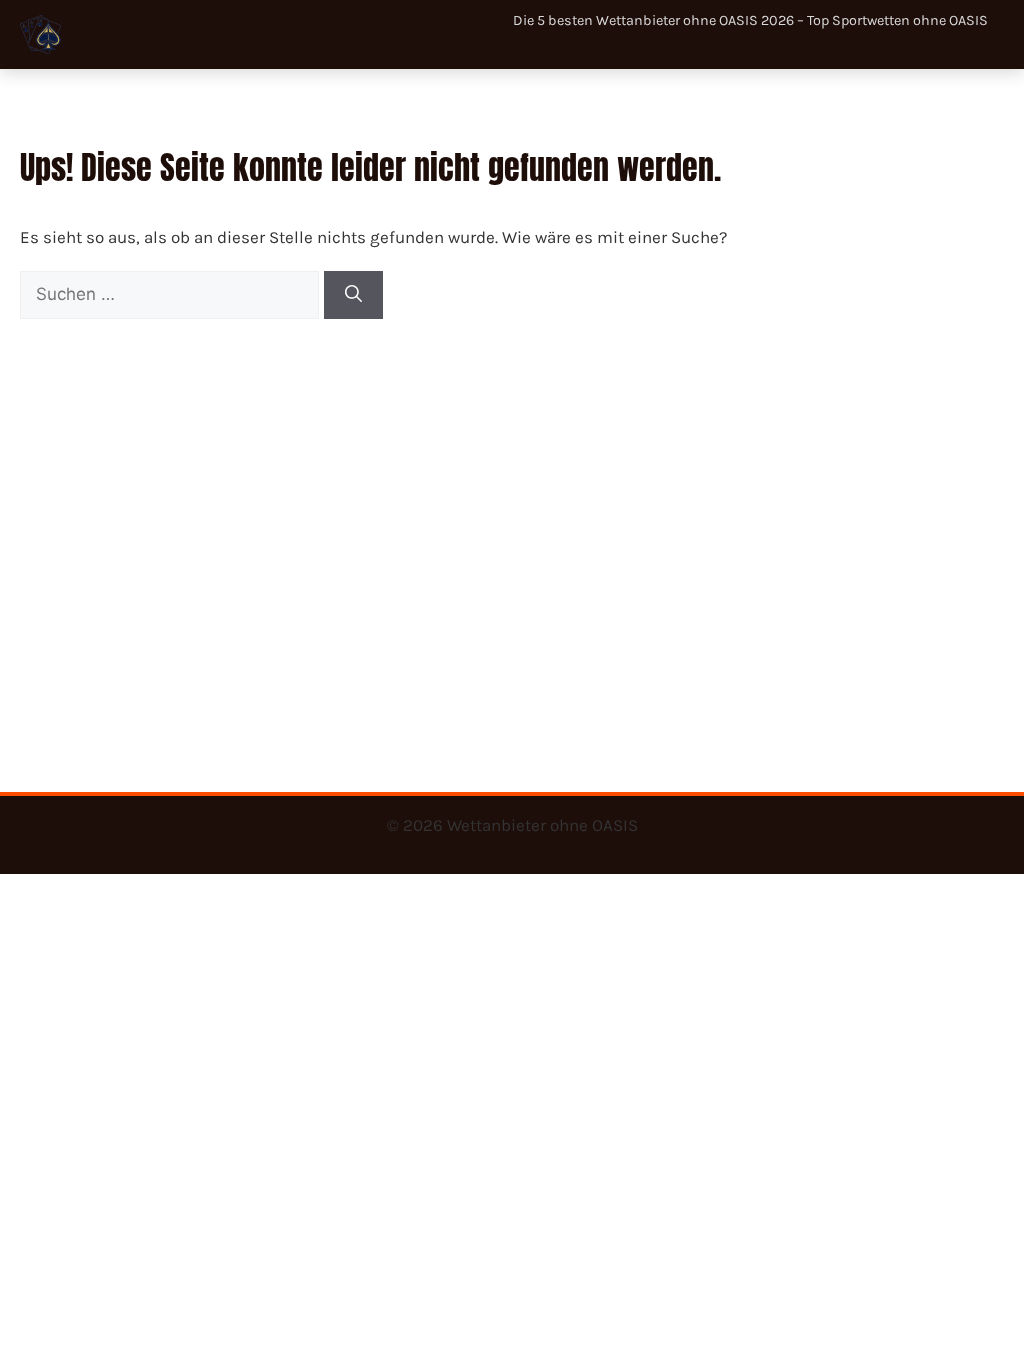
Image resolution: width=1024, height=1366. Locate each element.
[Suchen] (353, 295)
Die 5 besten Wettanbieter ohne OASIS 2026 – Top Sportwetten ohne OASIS (750, 20)
